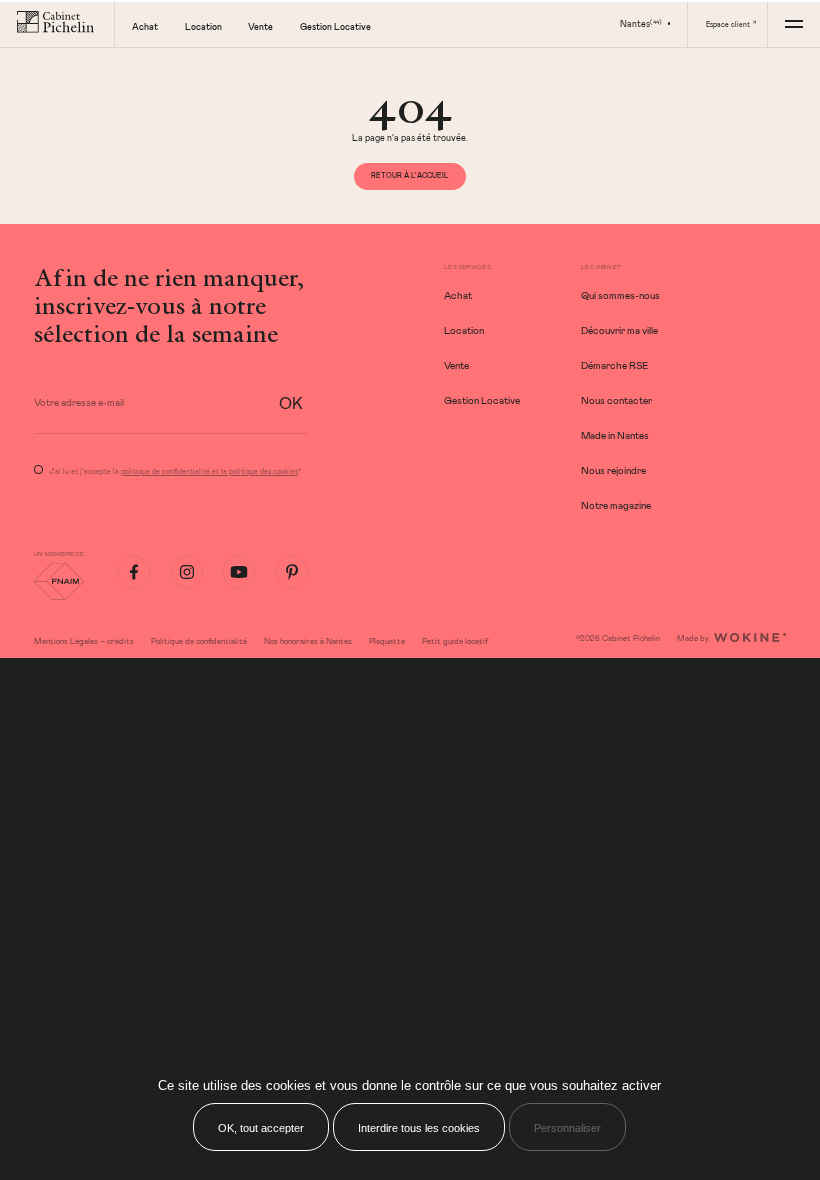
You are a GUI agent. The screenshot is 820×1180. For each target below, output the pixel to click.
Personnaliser (567, 1128)
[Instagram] (187, 572)
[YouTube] (239, 572)
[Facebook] (134, 572)
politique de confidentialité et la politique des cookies (209, 471)
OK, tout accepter (261, 1128)
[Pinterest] (292, 572)
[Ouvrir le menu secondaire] (793, 23)
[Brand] (57, 23)
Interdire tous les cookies (419, 1128)
